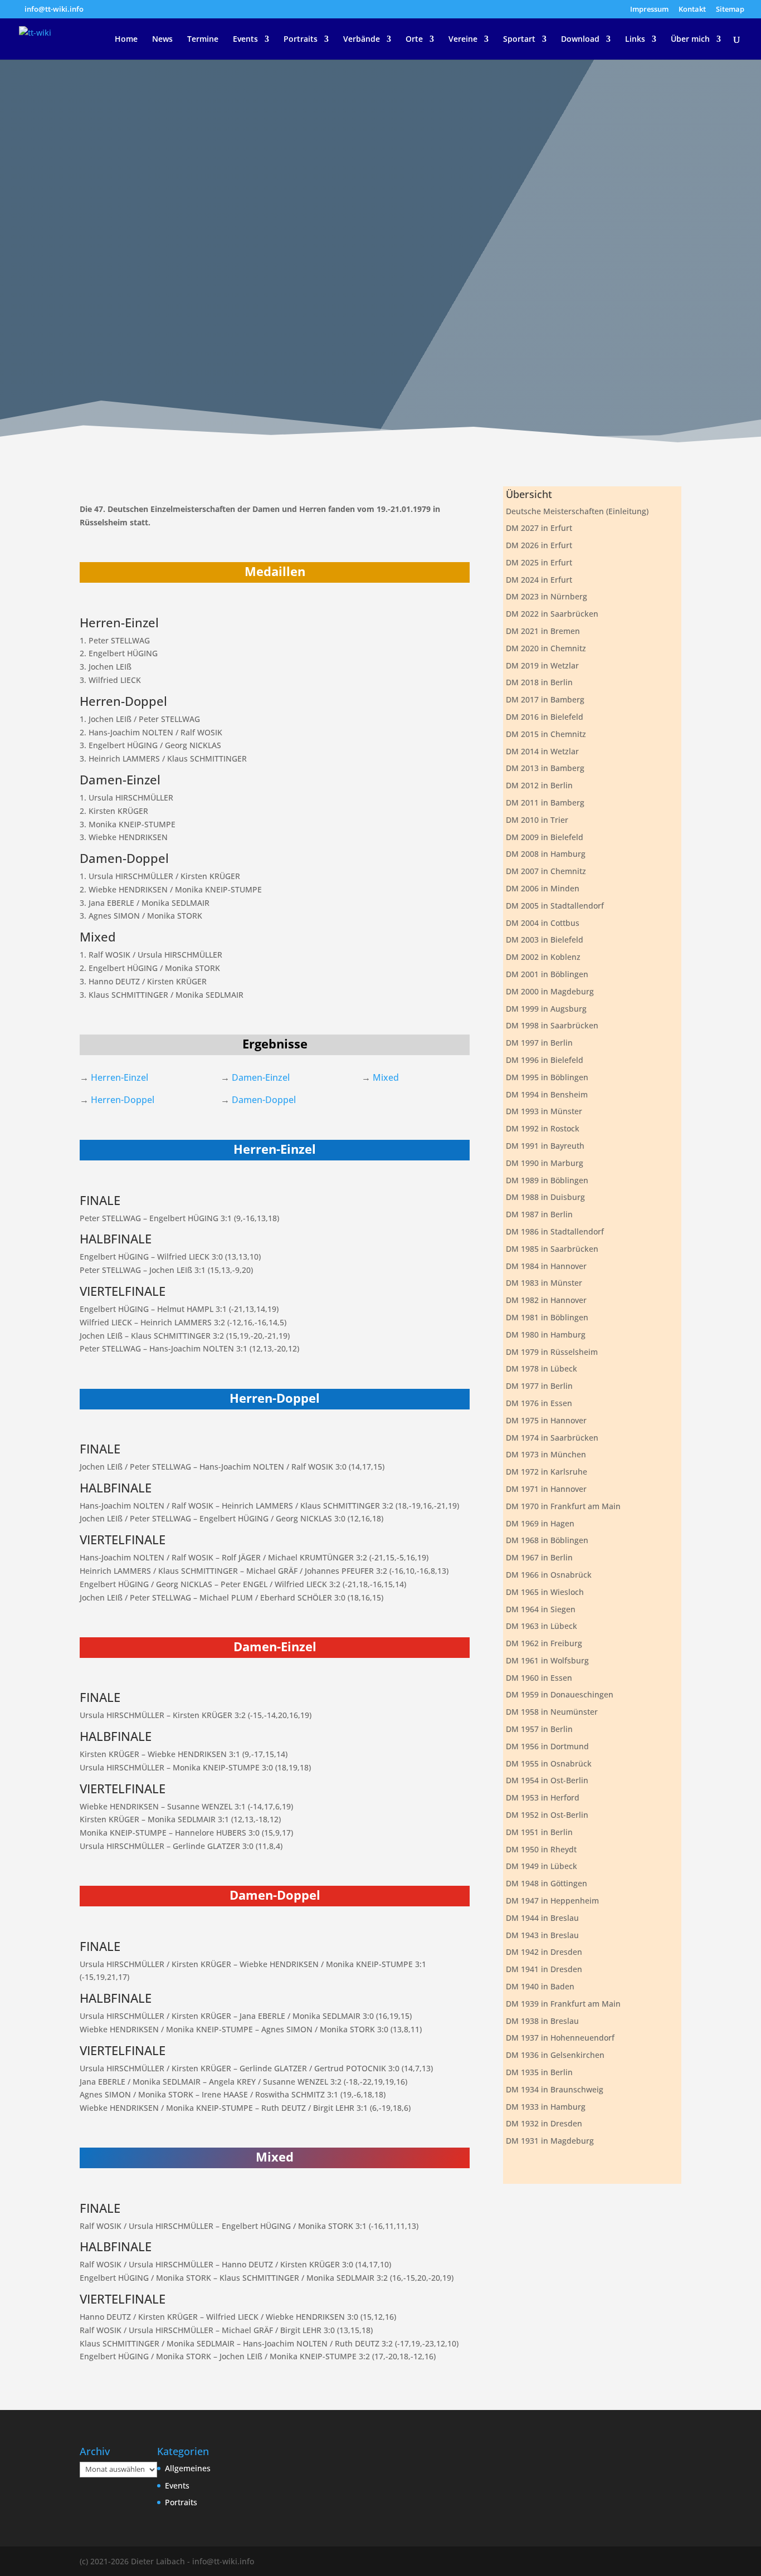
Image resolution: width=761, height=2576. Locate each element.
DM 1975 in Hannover (546, 1420)
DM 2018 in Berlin (539, 682)
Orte (414, 40)
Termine (203, 40)
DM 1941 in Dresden (544, 1969)
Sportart (519, 40)
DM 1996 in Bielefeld (545, 1060)
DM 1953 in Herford (543, 1797)
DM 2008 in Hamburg (546, 854)
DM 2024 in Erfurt (539, 580)
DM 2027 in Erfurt (539, 528)
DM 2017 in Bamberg (545, 699)
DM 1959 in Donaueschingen (560, 1694)
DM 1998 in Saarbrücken (552, 1025)
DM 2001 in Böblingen (547, 974)
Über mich (690, 40)
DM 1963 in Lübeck (542, 1626)
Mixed (386, 1077)
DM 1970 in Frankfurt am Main (563, 1506)
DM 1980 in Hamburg (546, 1335)
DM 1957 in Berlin (539, 1729)
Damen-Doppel (264, 1100)
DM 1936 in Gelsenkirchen (555, 2055)
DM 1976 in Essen (539, 1403)
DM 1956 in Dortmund (547, 1746)
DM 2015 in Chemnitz (546, 734)
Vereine (463, 40)
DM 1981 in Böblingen (547, 1317)
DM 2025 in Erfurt (539, 562)
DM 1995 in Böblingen (547, 1077)
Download (580, 40)
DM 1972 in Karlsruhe (547, 1472)
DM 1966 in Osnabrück (549, 1575)
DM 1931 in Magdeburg (550, 2141)
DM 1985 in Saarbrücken (552, 1249)
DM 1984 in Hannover (546, 1266)
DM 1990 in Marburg (545, 1163)
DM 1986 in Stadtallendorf (555, 1231)
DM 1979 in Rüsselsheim (552, 1352)
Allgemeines (188, 2468)
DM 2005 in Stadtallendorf (555, 906)
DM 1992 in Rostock (543, 1128)
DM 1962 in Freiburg (544, 1643)
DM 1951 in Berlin (539, 1832)
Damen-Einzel (261, 1077)
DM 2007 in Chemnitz (546, 871)
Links (635, 40)
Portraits (301, 40)
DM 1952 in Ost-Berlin (547, 1815)
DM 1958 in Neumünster (552, 1712)
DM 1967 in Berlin (539, 1557)
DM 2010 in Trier (537, 820)
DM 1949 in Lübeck (542, 1866)
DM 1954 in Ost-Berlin (547, 1780)
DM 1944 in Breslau (542, 1918)
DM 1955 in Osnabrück (549, 1763)
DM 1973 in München (546, 1454)
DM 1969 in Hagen (540, 1523)
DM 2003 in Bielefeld (545, 940)
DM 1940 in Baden (540, 1986)
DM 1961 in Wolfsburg (547, 1660)
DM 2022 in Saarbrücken (552, 614)
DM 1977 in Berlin (539, 1386)
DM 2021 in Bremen (543, 631)
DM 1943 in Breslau (542, 1935)
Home (126, 40)
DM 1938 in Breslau (542, 2021)
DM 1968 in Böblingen (547, 1540)
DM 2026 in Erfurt (539, 545)
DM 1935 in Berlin (539, 2072)
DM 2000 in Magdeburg (550, 991)
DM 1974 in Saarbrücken (552, 1438)
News (162, 40)
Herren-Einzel (119, 1077)
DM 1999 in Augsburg (546, 1009)
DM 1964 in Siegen (541, 1609)
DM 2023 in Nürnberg (547, 596)
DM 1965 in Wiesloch (545, 1592)
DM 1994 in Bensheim (547, 1094)
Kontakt (692, 10)
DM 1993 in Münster (544, 1111)
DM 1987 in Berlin (539, 1214)
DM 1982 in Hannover (546, 1300)
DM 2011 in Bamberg (545, 802)
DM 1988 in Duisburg (545, 1197)
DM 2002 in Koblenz (543, 957)
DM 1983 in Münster (544, 1283)
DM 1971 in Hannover (546, 1489)
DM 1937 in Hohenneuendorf (560, 2038)
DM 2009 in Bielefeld (545, 837)
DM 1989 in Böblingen (547, 1180)
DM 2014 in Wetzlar (542, 751)
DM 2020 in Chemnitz (546, 648)
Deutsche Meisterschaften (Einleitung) (577, 511)
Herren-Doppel (123, 1100)
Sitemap (730, 10)
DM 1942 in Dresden (544, 1952)
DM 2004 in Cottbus (543, 923)
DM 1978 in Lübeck (542, 1368)
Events (245, 40)
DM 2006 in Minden (543, 888)
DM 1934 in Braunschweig (555, 2089)
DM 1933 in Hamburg (546, 2107)
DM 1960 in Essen (539, 1678)
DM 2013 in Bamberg (545, 768)
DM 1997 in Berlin (539, 1043)
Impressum (649, 10)
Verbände (362, 40)
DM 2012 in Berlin (539, 785)
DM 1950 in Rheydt (541, 1849)
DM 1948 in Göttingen (547, 1883)
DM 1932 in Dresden (544, 2123)
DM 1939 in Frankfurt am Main (563, 2004)
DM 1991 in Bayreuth (545, 1146)
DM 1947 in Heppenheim (552, 1901)
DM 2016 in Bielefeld (545, 717)
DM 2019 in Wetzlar (542, 665)
